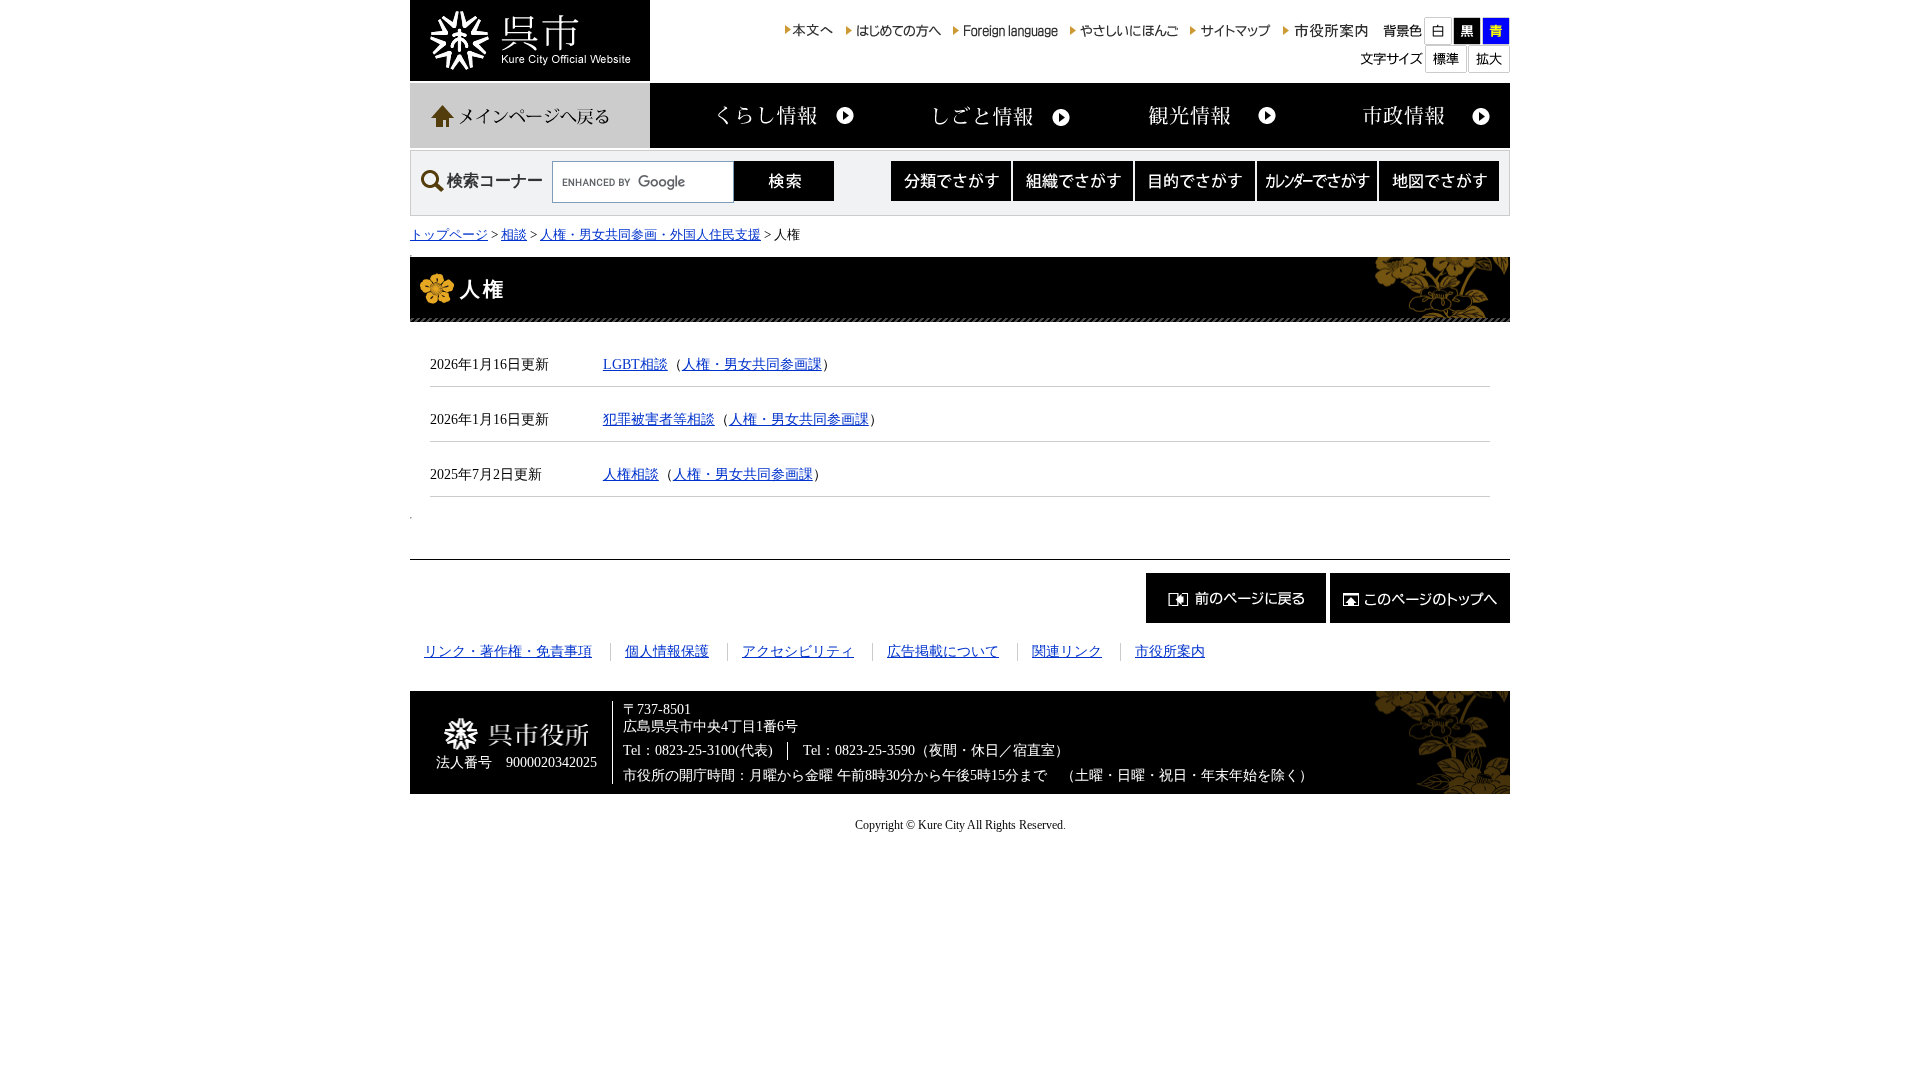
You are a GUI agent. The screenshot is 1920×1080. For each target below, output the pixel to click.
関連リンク (1067, 651)
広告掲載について (943, 651)
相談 (514, 234)
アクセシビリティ (798, 651)
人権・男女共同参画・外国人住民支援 (650, 234)
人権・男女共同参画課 (752, 364)
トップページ (449, 234)
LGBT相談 (635, 364)
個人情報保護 (667, 651)
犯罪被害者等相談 (659, 419)
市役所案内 (1170, 651)
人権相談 (631, 474)
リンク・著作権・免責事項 (508, 651)
